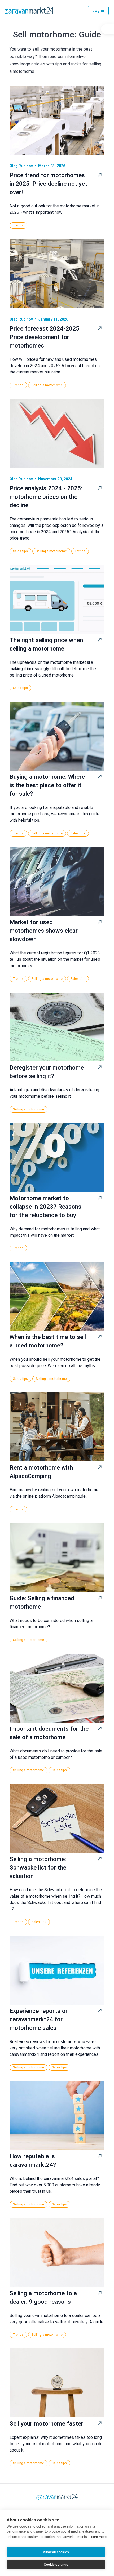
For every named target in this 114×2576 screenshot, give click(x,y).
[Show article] (100, 175)
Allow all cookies (56, 2552)
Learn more (98, 2537)
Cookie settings (56, 2565)
